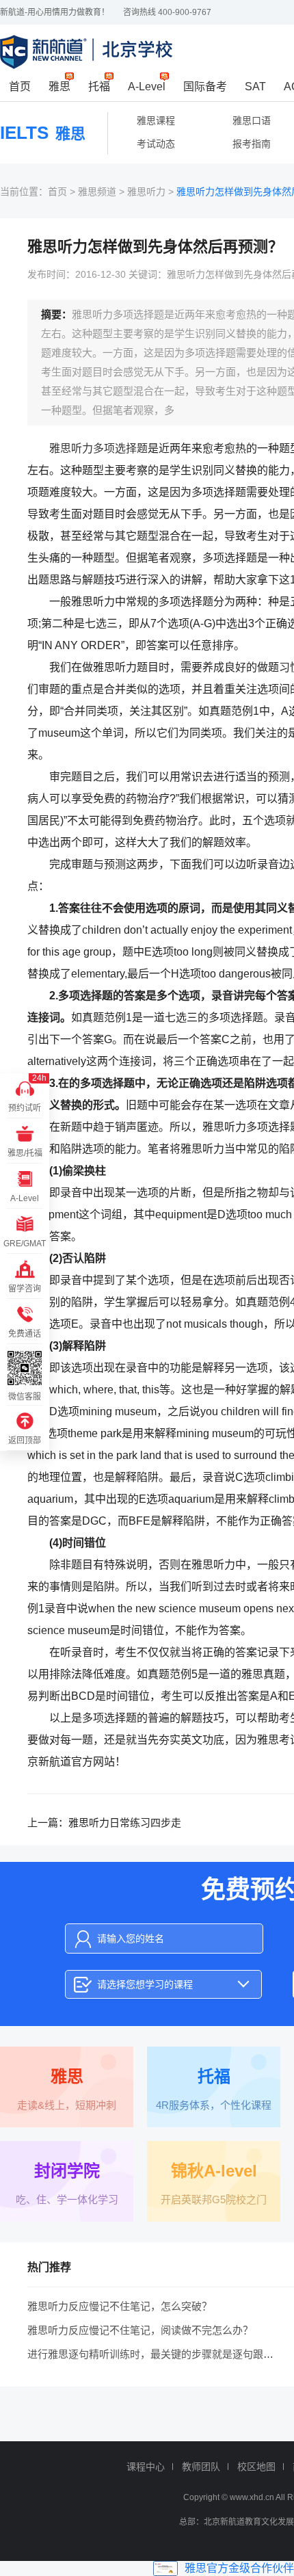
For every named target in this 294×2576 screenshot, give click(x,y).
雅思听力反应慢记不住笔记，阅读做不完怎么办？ (140, 2330)
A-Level (147, 87)
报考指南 (252, 144)
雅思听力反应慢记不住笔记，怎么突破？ (120, 2306)
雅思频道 (97, 192)
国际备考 (205, 87)
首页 (20, 87)
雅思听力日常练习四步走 (125, 1823)
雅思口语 (252, 120)
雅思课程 (156, 120)
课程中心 (146, 2467)
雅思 (59, 87)
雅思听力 (146, 192)
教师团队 (201, 2467)
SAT (255, 87)
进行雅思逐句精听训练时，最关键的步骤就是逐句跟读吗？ (161, 2354)
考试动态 (156, 144)
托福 (99, 87)
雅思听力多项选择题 (98, 448)
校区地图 (256, 2467)
